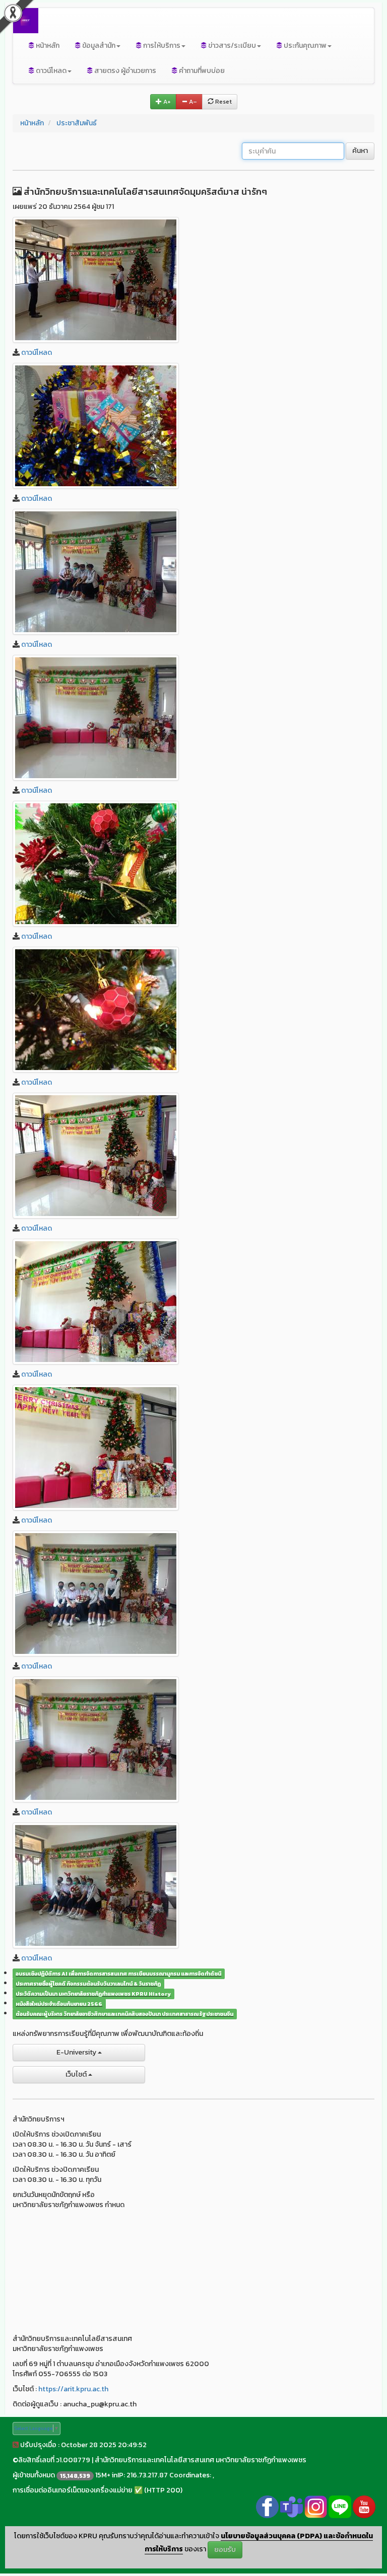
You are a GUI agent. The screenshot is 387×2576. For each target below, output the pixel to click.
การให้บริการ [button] (161, 46)
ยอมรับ (225, 2550)
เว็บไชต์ (77, 2074)
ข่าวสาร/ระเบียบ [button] (231, 46)
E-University (77, 2052)
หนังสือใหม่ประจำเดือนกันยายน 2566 (59, 2004)
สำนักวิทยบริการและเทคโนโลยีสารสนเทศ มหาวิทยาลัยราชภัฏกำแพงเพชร (201, 2460)
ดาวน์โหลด (37, 353)
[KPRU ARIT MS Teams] (292, 2506)
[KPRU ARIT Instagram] (316, 2506)
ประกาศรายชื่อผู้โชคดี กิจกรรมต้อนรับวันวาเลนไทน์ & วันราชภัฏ (88, 1984)
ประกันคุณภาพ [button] (304, 46)
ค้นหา (360, 151)
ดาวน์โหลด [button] (50, 71)
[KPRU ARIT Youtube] (364, 2506)
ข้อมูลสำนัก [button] (98, 46)
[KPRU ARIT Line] (340, 2506)
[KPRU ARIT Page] (267, 2506)
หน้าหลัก (47, 46)
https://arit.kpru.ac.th (73, 2389)
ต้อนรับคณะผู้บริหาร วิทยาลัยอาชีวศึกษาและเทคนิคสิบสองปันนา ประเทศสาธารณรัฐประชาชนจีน (124, 2014)
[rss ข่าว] (16, 2445)
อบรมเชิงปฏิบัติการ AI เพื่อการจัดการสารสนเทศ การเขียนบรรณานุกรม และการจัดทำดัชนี (118, 1974)
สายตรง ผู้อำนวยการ (124, 71)
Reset (223, 102)
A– (192, 102)
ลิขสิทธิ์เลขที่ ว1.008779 (54, 2460)
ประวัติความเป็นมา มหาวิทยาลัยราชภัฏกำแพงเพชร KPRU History (93, 1994)
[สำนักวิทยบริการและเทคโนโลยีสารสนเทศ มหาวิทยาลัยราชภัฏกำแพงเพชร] (96, 280)
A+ (166, 102)
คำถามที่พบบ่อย (201, 71)
